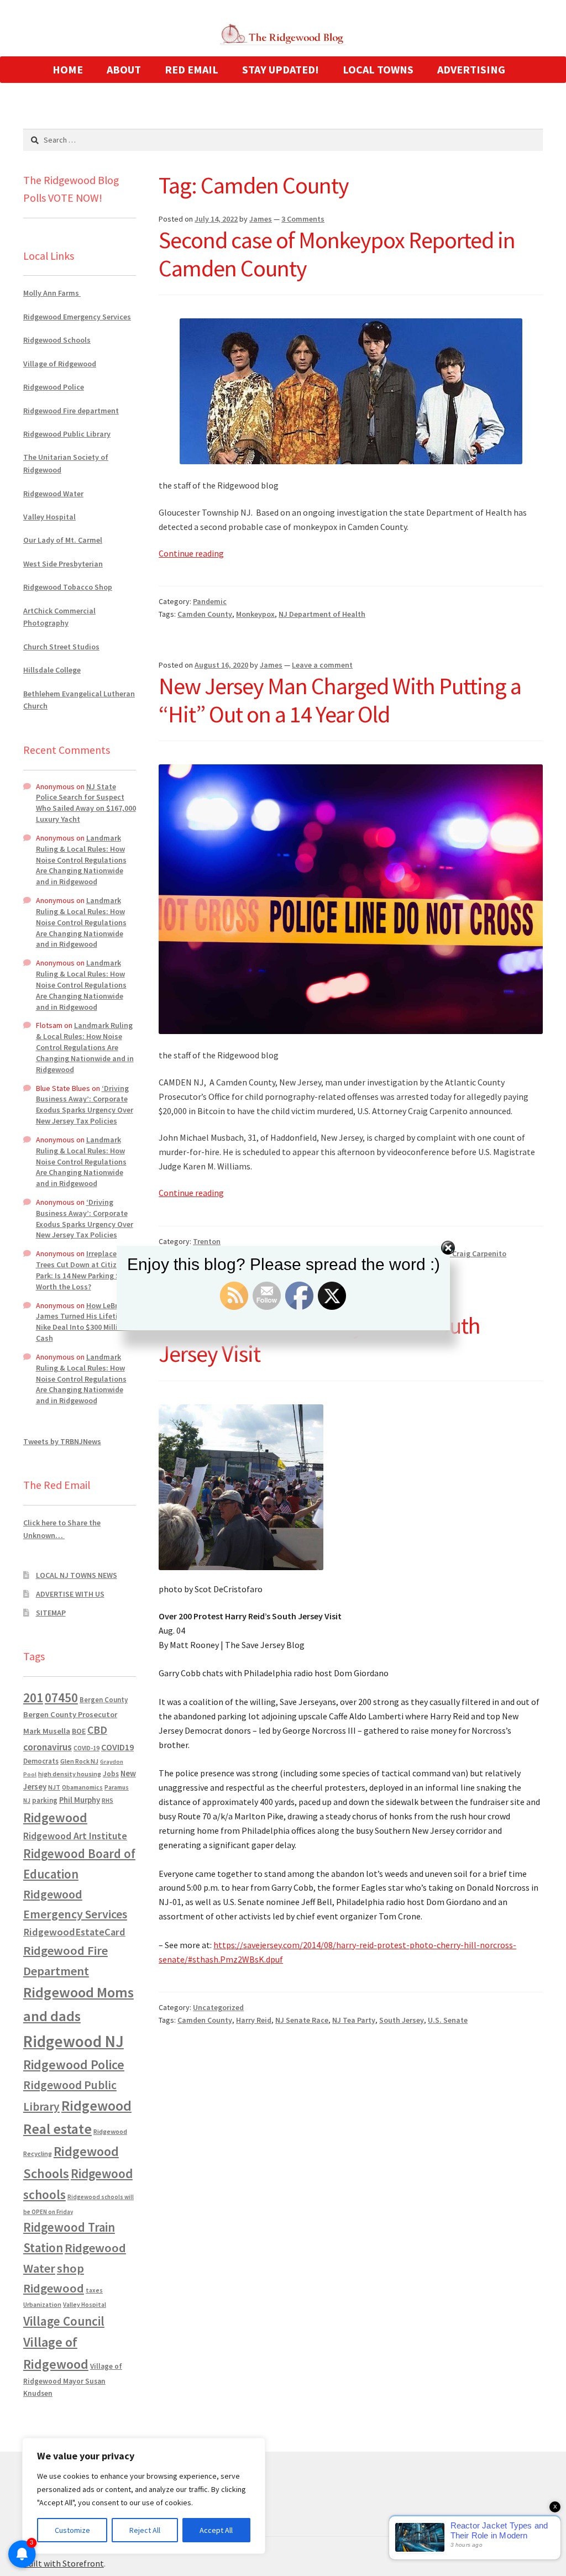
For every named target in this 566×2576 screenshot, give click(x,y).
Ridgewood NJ (74, 2041)
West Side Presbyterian (63, 564)
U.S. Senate (448, 2020)
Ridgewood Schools (57, 340)
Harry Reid (254, 2020)
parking (45, 1800)
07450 (61, 1698)
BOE (79, 1731)
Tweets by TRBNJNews (62, 1441)
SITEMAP (51, 1613)
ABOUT (124, 69)
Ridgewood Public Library (67, 434)
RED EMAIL (192, 69)
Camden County (205, 614)
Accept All (216, 2530)
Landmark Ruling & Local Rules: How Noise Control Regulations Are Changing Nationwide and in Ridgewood (81, 860)
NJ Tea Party (354, 2020)
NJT (54, 1787)
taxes (94, 2290)
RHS (108, 1800)
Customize (72, 2530)
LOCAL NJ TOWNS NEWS (77, 1575)
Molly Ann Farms (52, 293)
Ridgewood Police (54, 387)
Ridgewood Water (53, 494)
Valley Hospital (49, 517)
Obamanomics (82, 1787)
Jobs (111, 1774)
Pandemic (210, 601)
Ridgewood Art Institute (75, 1836)
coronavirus (48, 1747)
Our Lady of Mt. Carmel (63, 540)
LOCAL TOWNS (378, 69)
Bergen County (104, 1700)
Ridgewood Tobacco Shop (68, 587)
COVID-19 (87, 1748)
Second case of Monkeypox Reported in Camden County (337, 254)
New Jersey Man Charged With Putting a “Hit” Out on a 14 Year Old (340, 700)
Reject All (145, 2530)
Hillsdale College (52, 670)
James (261, 219)
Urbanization (42, 2304)
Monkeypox (255, 614)
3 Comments (303, 219)
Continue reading (191, 553)
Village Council (64, 2321)
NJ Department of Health (322, 614)
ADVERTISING (471, 69)
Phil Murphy (80, 1800)
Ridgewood (55, 1817)
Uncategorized (218, 2007)
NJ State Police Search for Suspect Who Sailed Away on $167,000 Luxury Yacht (86, 803)
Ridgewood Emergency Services (77, 317)
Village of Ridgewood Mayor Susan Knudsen (73, 2380)
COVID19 (117, 1747)
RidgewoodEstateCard (74, 1932)
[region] (144, 2496)
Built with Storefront (64, 2563)
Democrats (41, 1761)
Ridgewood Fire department (71, 411)
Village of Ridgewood (60, 364)
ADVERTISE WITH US (70, 1594)
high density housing (70, 1774)
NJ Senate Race (302, 2020)
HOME (68, 69)
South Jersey (402, 2020)
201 (33, 1698)
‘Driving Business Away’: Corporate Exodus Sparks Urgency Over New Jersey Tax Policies (85, 1105)
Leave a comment (322, 665)
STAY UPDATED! (281, 69)
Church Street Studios (61, 647)
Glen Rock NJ (79, 1761)
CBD (97, 1730)
